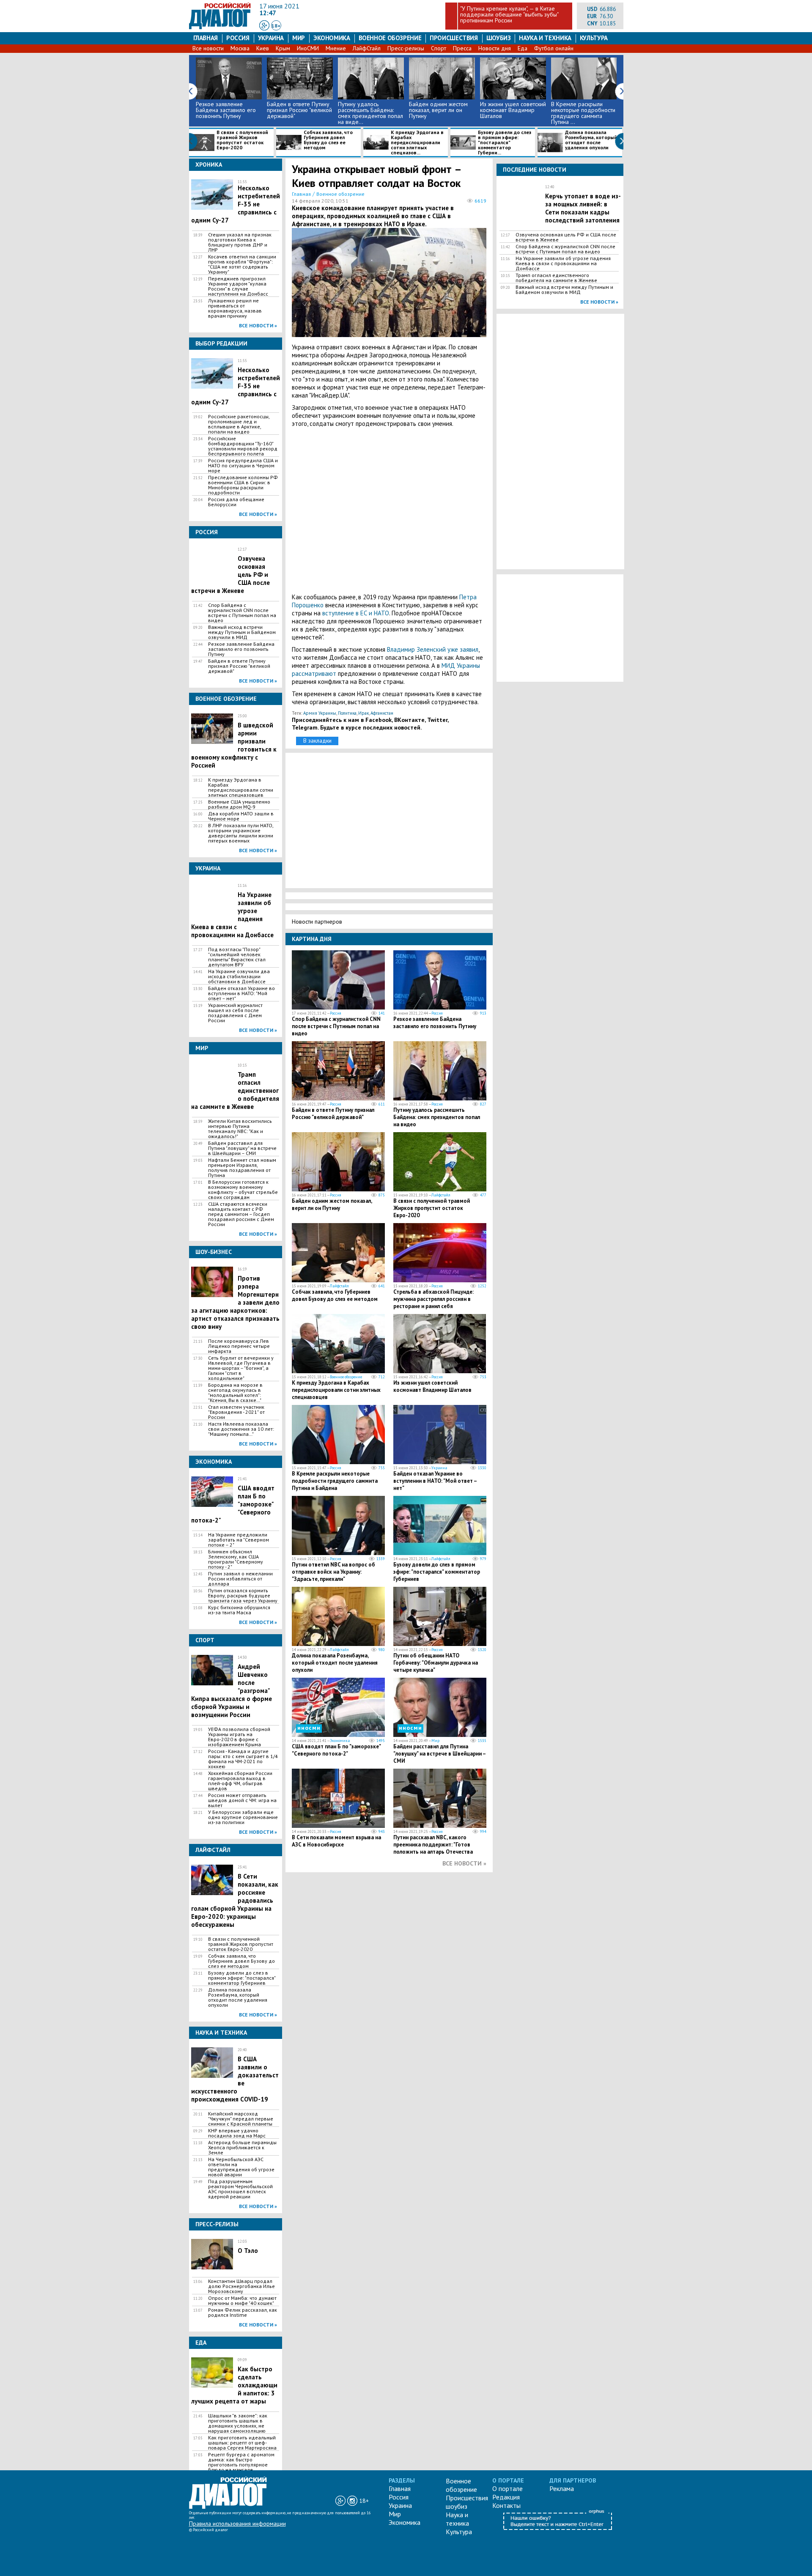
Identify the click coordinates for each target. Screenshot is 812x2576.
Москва (240, 48)
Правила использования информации (237, 2524)
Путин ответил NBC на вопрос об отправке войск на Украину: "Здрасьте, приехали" (333, 1572)
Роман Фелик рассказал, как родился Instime (243, 2313)
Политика (347, 713)
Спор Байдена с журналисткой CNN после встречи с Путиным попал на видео (242, 613)
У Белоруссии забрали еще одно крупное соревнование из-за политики (243, 1817)
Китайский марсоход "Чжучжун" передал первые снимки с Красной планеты (241, 2119)
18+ (276, 26)
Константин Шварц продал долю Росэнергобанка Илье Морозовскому (241, 2286)
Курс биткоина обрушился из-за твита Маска (239, 1610)
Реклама (562, 2488)
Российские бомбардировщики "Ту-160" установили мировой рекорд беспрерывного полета (243, 446)
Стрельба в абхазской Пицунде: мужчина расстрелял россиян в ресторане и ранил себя (433, 1299)
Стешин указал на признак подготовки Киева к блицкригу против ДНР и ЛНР (240, 242)
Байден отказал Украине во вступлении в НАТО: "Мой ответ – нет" (241, 993)
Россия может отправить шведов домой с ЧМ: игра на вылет (242, 1800)
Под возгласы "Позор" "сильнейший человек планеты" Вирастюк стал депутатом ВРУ (237, 957)
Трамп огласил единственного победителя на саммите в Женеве (556, 278)
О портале (507, 2488)
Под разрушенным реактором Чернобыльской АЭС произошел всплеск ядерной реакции (240, 2189)
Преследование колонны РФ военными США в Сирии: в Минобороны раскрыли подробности (243, 485)
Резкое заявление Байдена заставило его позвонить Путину (226, 110)
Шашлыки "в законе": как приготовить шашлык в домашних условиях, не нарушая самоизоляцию (238, 2423)
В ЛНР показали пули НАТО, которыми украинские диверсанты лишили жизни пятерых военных (241, 833)
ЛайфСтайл (367, 48)
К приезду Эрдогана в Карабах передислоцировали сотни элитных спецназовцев (241, 787)
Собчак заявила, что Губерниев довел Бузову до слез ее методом (328, 140)
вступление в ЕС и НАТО (356, 613)
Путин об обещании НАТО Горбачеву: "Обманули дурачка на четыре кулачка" (436, 1663)
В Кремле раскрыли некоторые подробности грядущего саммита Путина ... (583, 113)
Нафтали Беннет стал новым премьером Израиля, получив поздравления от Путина (242, 1168)
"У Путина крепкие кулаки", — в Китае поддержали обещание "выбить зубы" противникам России (509, 14)
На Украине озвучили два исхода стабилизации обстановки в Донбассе (239, 977)
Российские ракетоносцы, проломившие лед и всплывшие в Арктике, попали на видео (239, 424)
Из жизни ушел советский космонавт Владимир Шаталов (513, 110)
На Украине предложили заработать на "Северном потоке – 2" (239, 1540)
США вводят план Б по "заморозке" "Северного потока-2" (336, 1750)
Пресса (462, 48)
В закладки (317, 741)
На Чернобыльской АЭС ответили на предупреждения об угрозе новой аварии (241, 2167)
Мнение (336, 48)
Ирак (363, 713)
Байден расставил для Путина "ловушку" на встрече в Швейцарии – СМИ (242, 1148)
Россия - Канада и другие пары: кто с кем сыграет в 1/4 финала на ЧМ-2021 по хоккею (243, 1759)
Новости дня (495, 48)
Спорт (439, 48)
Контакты (506, 2505)
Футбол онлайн (554, 48)
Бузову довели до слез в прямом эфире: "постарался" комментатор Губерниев (242, 1978)
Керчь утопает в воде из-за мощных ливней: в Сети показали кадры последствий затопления (583, 208)
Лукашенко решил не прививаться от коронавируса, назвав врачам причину (235, 308)
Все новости (208, 48)
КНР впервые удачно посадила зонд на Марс (237, 2133)
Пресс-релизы (406, 48)
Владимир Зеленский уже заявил (433, 649)
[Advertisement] (389, 510)
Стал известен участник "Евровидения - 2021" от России (236, 1412)
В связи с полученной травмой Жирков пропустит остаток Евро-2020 (242, 140)
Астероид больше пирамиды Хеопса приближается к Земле (242, 2148)
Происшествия (454, 38)
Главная (206, 38)
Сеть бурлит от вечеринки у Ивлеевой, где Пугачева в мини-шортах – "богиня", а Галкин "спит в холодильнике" (241, 1368)
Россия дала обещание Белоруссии (236, 502)
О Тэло (248, 2251)
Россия (238, 38)
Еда (523, 48)
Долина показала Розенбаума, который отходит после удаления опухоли (591, 140)
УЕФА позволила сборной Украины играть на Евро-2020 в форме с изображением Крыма (239, 1737)
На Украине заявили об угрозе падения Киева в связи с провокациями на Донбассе (563, 263)
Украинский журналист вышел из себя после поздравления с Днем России (235, 1013)
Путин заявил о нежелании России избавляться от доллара (240, 1579)
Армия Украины (320, 713)
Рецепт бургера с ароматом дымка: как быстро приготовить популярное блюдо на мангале (241, 2462)
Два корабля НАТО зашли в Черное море (241, 816)
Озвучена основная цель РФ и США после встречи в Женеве (566, 237)
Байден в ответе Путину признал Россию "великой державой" (299, 110)
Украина (271, 38)
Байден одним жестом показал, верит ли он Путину (438, 110)
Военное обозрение (390, 38)
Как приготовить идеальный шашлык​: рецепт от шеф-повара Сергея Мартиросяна (242, 2443)
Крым (283, 48)
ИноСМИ (308, 48)
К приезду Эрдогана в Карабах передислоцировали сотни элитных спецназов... (417, 143)
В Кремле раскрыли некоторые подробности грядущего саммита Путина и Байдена (335, 1481)
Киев (263, 48)
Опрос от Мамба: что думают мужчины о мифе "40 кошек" (242, 2301)
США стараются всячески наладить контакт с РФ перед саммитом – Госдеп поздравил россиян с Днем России (241, 1214)
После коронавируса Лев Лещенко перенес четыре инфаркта (239, 1346)
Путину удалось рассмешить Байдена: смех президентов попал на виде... (370, 113)
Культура (594, 38)
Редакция (506, 2497)
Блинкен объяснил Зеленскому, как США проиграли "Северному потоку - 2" (236, 1559)
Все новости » (258, 325)
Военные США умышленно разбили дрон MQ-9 (239, 804)
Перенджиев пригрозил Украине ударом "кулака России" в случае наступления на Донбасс (238, 286)
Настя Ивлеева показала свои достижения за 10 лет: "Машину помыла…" (241, 1429)
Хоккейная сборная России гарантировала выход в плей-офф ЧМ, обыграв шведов (240, 1781)
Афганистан (382, 713)
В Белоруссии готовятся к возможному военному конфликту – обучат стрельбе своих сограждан (243, 1190)
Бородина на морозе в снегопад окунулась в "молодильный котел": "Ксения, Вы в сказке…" (235, 1393)
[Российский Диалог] (220, 27)
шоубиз (499, 38)
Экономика (332, 38)
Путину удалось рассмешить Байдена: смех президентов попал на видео (437, 1117)
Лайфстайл (441, 1195)
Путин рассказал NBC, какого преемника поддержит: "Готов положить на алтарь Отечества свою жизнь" (433, 1848)
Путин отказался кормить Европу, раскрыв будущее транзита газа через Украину (243, 1596)
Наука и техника (545, 38)
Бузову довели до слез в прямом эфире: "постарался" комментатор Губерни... (505, 143)
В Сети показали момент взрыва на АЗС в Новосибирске (336, 1841)
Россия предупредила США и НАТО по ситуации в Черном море (243, 466)
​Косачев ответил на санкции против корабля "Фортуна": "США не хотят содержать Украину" (242, 264)
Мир (299, 38)
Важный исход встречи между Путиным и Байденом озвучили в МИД (242, 632)
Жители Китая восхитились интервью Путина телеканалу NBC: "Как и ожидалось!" (240, 1129)
